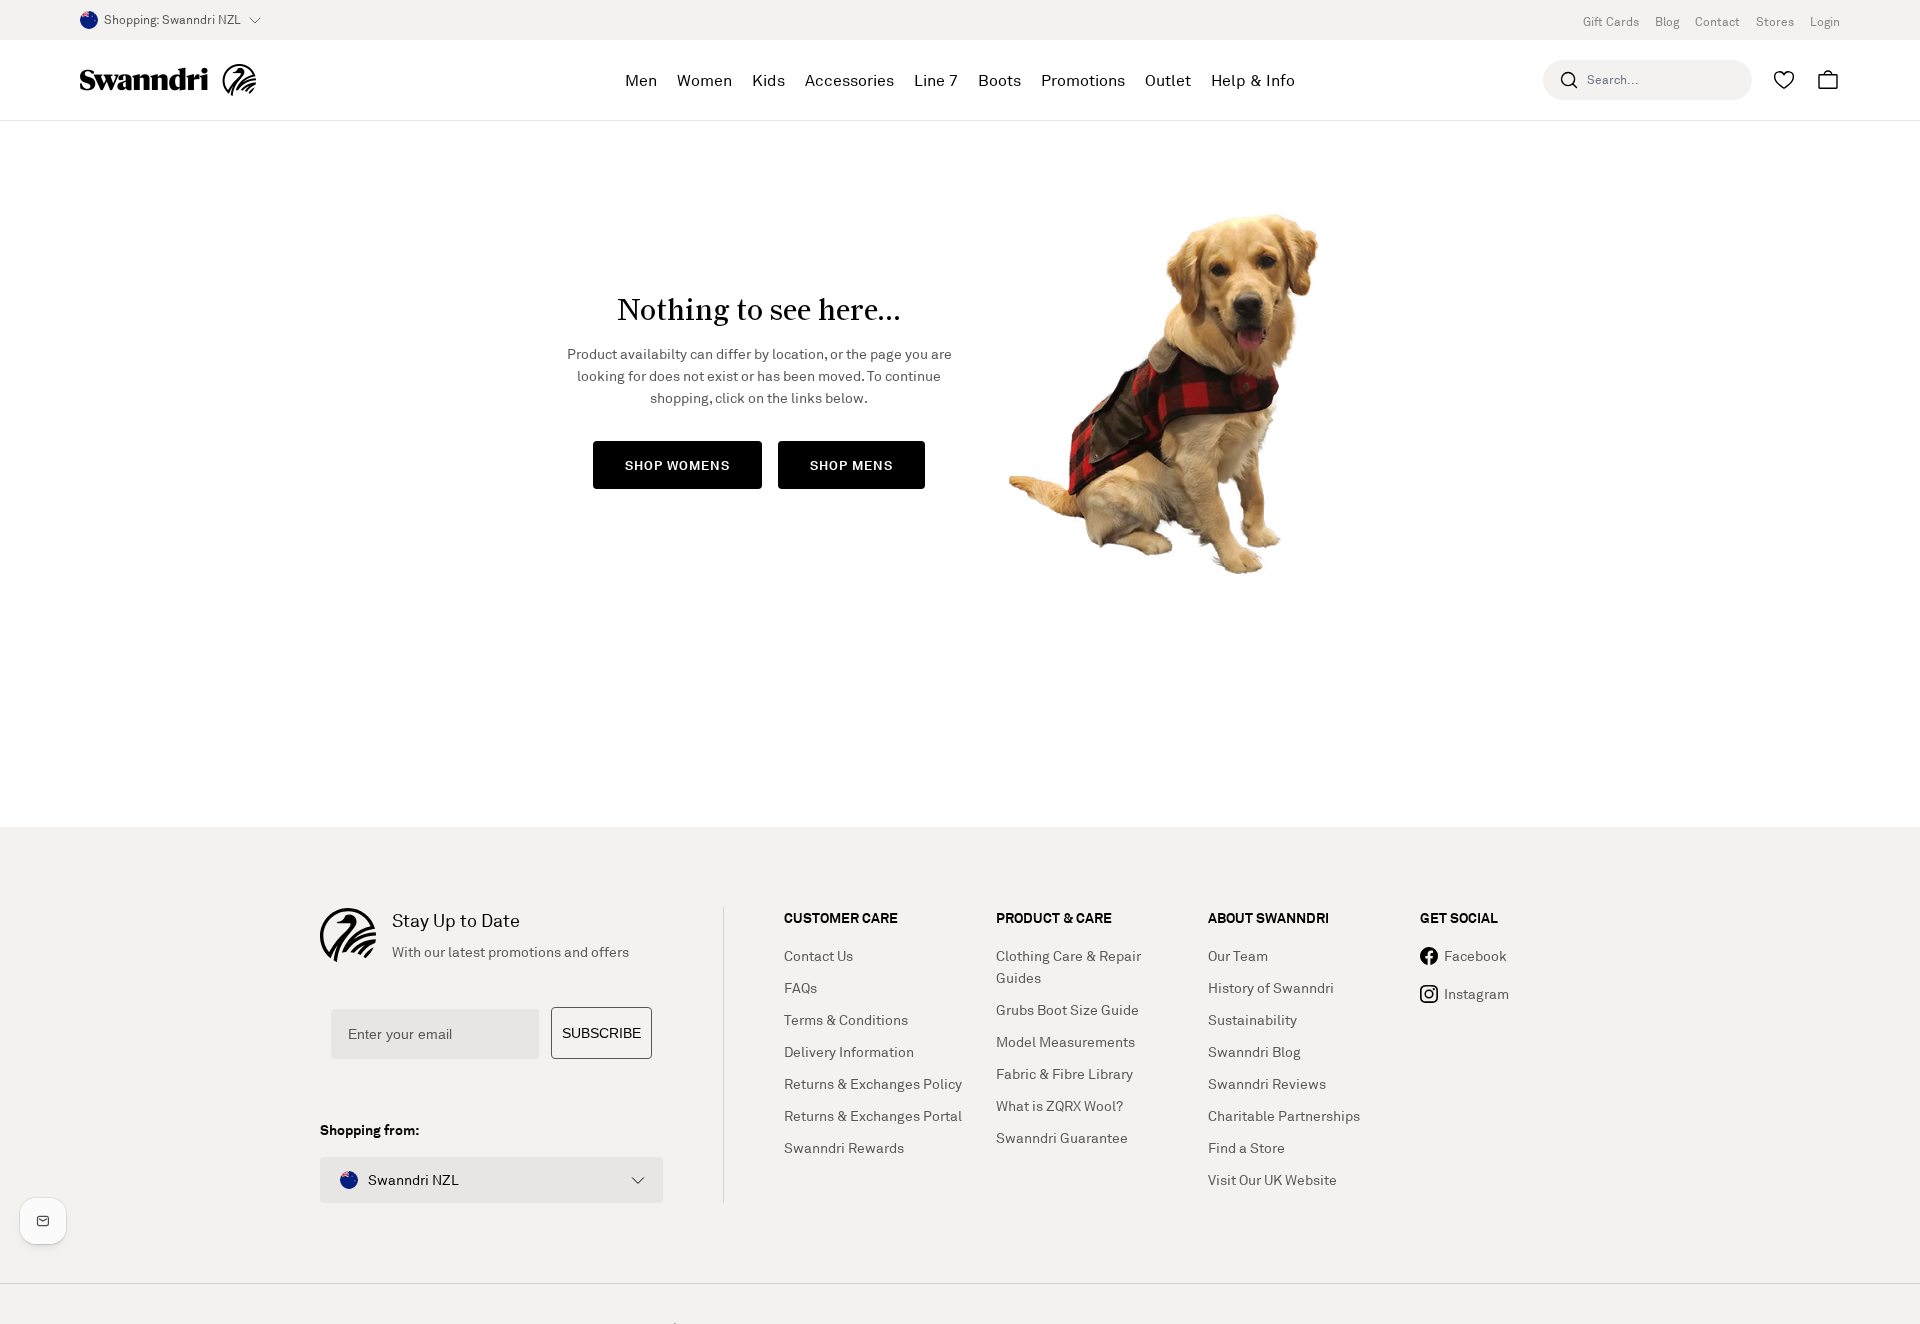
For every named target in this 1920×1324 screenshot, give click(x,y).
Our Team (1238, 955)
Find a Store (1246, 1147)
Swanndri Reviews (1267, 1083)
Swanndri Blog (1254, 1051)
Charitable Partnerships (1284, 1115)
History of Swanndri (1271, 987)
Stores (1775, 21)
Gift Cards (1611, 21)
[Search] (1569, 80)
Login (1825, 21)
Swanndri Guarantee (1062, 1137)
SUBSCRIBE (601, 1033)
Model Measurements (1065, 1041)
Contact (1717, 21)
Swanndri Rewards (844, 1147)
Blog (1667, 21)
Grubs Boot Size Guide (1067, 1009)
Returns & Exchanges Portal (873, 1115)
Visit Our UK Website (1272, 1179)
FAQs (800, 987)
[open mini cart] (1828, 80)
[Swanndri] (168, 80)
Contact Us (818, 955)
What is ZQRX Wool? (1059, 1105)
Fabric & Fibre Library (1064, 1073)
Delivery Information (849, 1051)
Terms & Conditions (846, 1019)
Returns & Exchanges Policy (873, 1083)
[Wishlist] (1784, 80)
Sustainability (1252, 1019)
